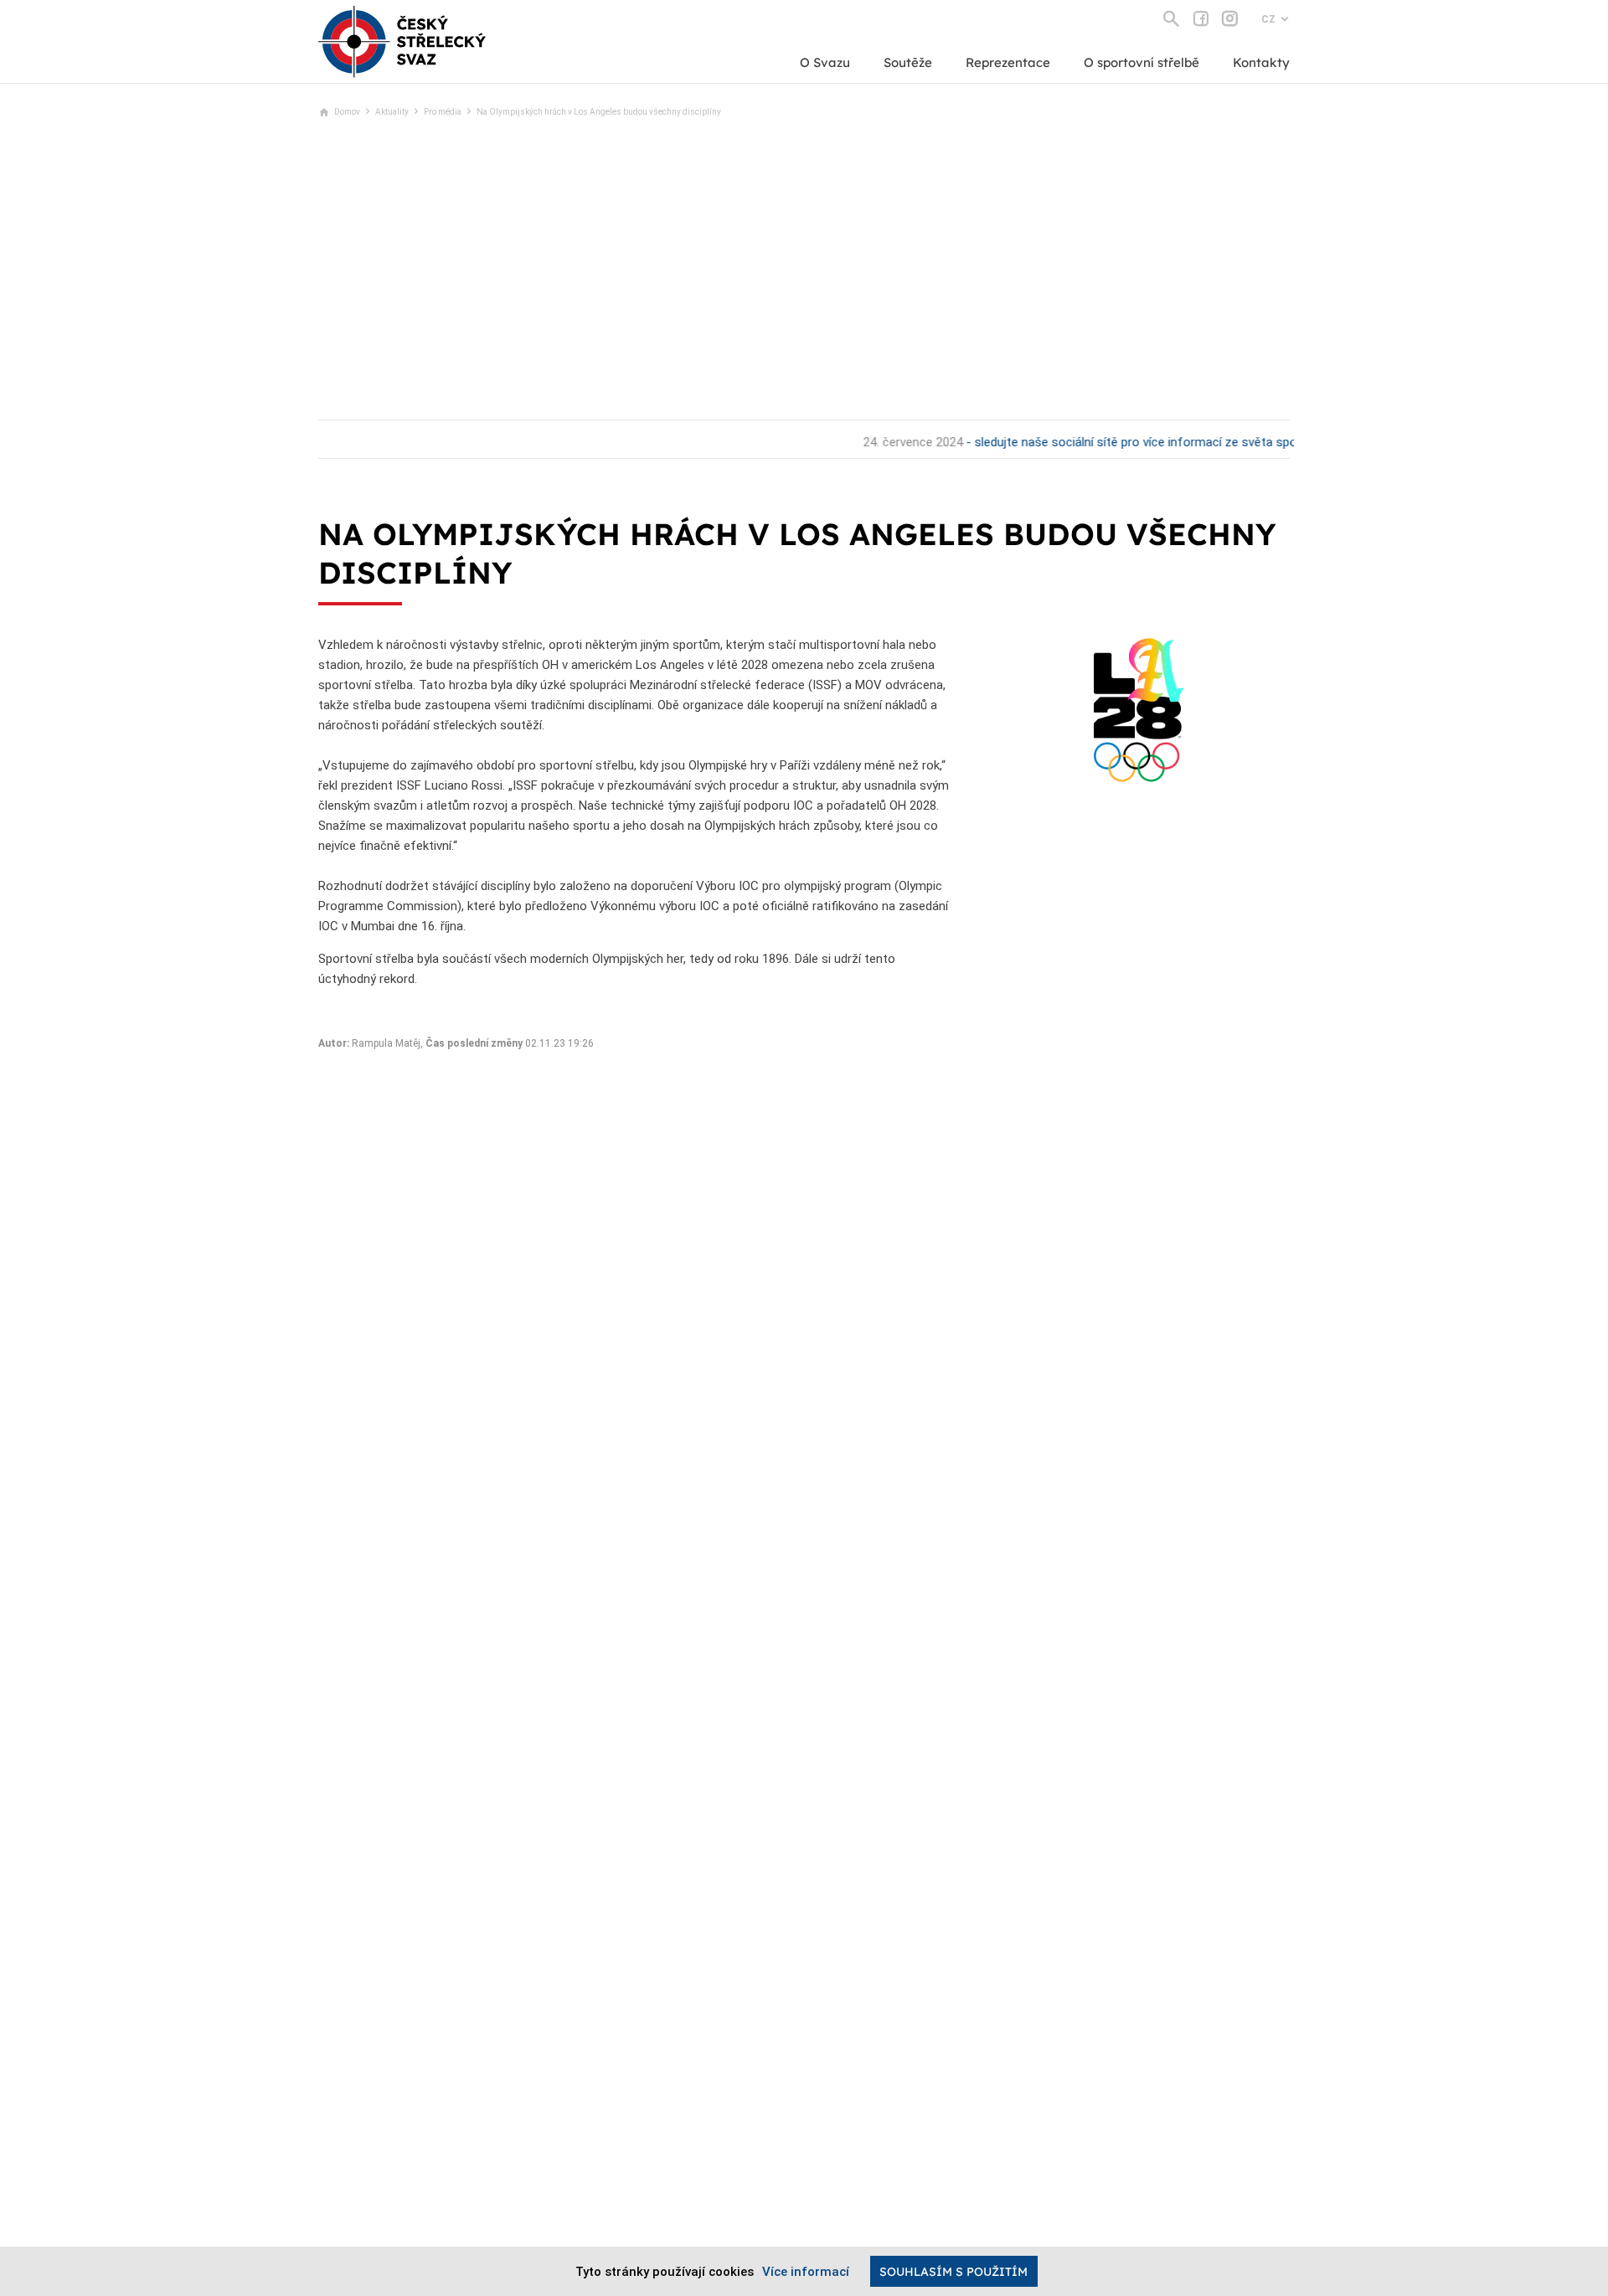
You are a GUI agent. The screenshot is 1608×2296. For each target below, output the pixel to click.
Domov (347, 112)
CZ (1268, 19)
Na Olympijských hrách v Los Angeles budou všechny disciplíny (599, 112)
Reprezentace (1008, 62)
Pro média (443, 112)
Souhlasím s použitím (953, 2272)
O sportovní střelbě (1142, 62)
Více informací (806, 2272)
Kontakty (1261, 62)
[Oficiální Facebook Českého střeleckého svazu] (1201, 18)
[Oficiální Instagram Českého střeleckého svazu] (1230, 18)
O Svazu (825, 62)
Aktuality (392, 112)
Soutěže (908, 62)
